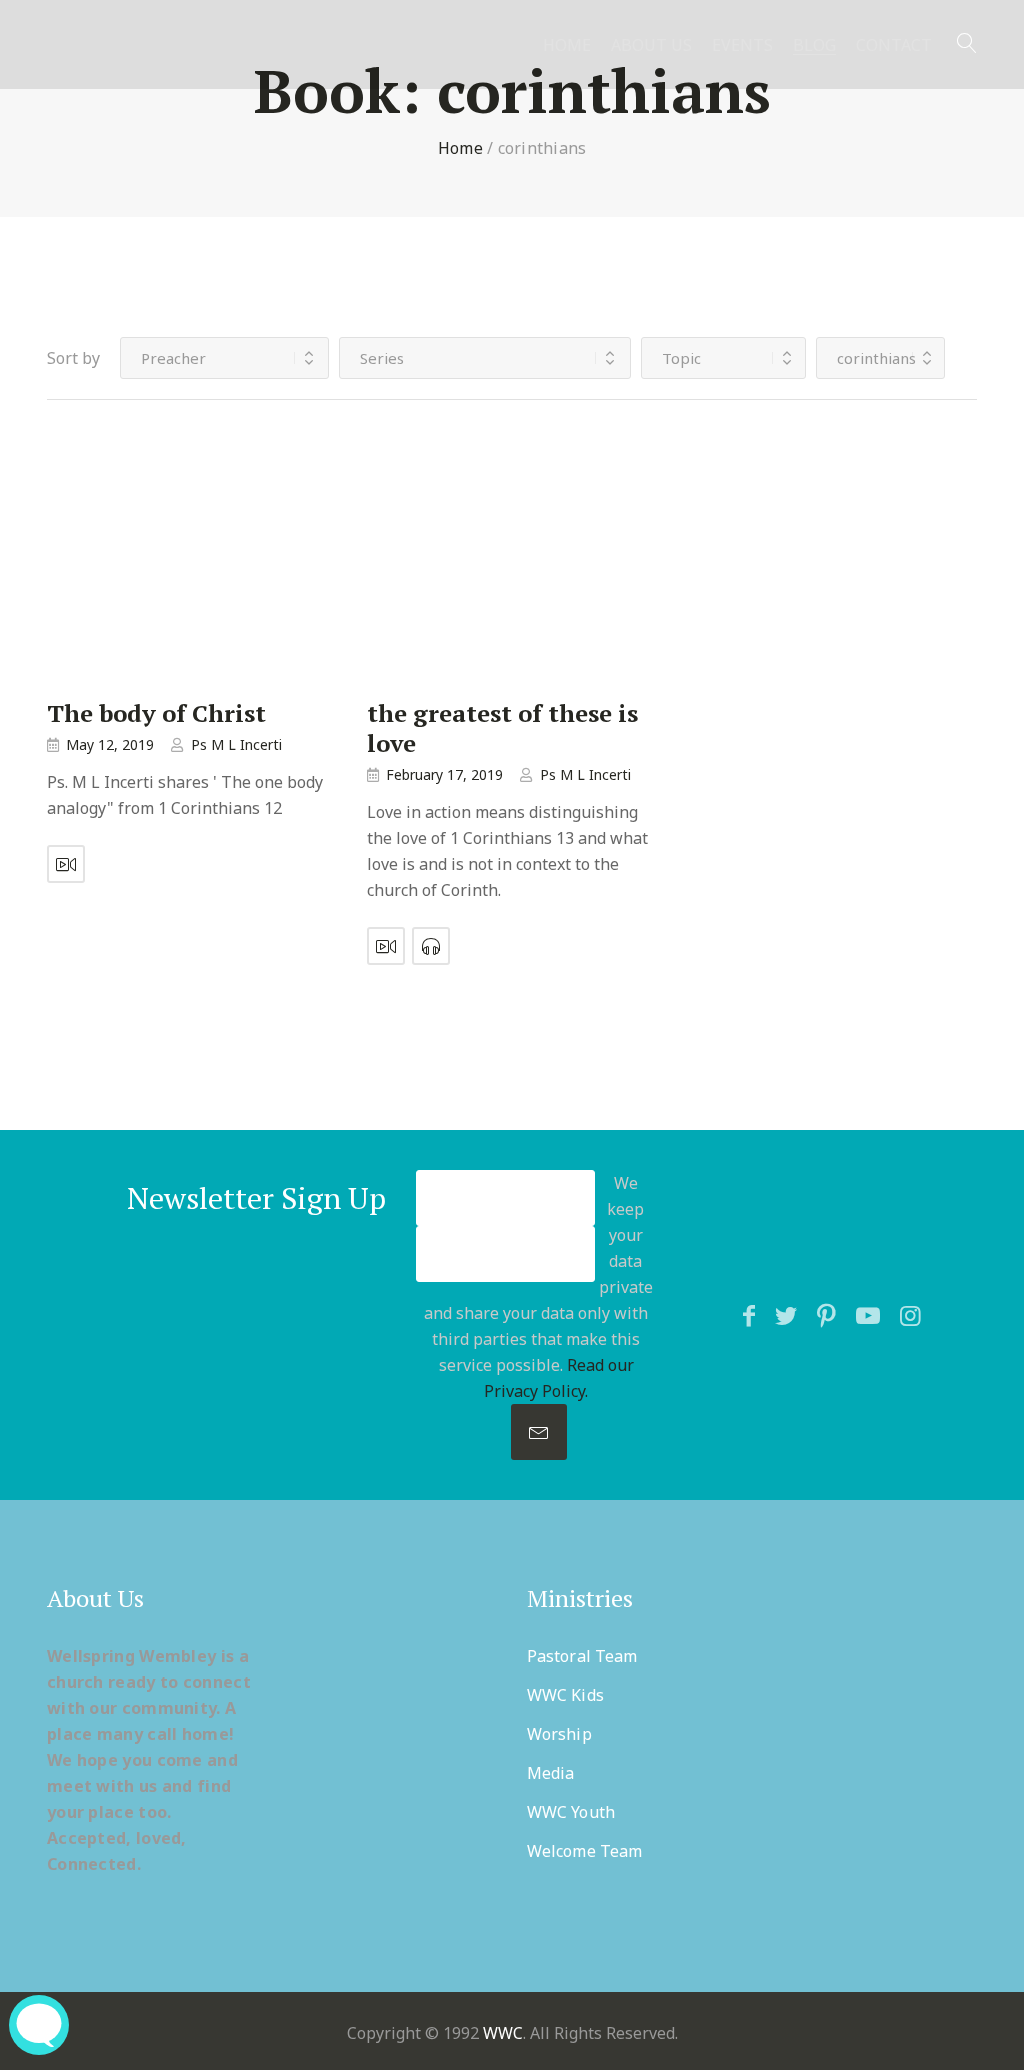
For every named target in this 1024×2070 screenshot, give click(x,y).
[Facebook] (749, 1315)
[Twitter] (786, 1315)
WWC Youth (571, 1812)
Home (567, 45)
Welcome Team (584, 1851)
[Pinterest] (826, 1315)
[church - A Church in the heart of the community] (114, 67)
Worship (559, 1734)
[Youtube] (868, 1315)
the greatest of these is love (502, 728)
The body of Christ (156, 713)
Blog (814, 45)
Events (742, 45)
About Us (651, 45)
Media (551, 1773)
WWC (503, 2033)
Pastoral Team (582, 1656)
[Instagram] (910, 1315)
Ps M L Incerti (236, 744)
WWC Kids (565, 1695)
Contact (894, 45)
